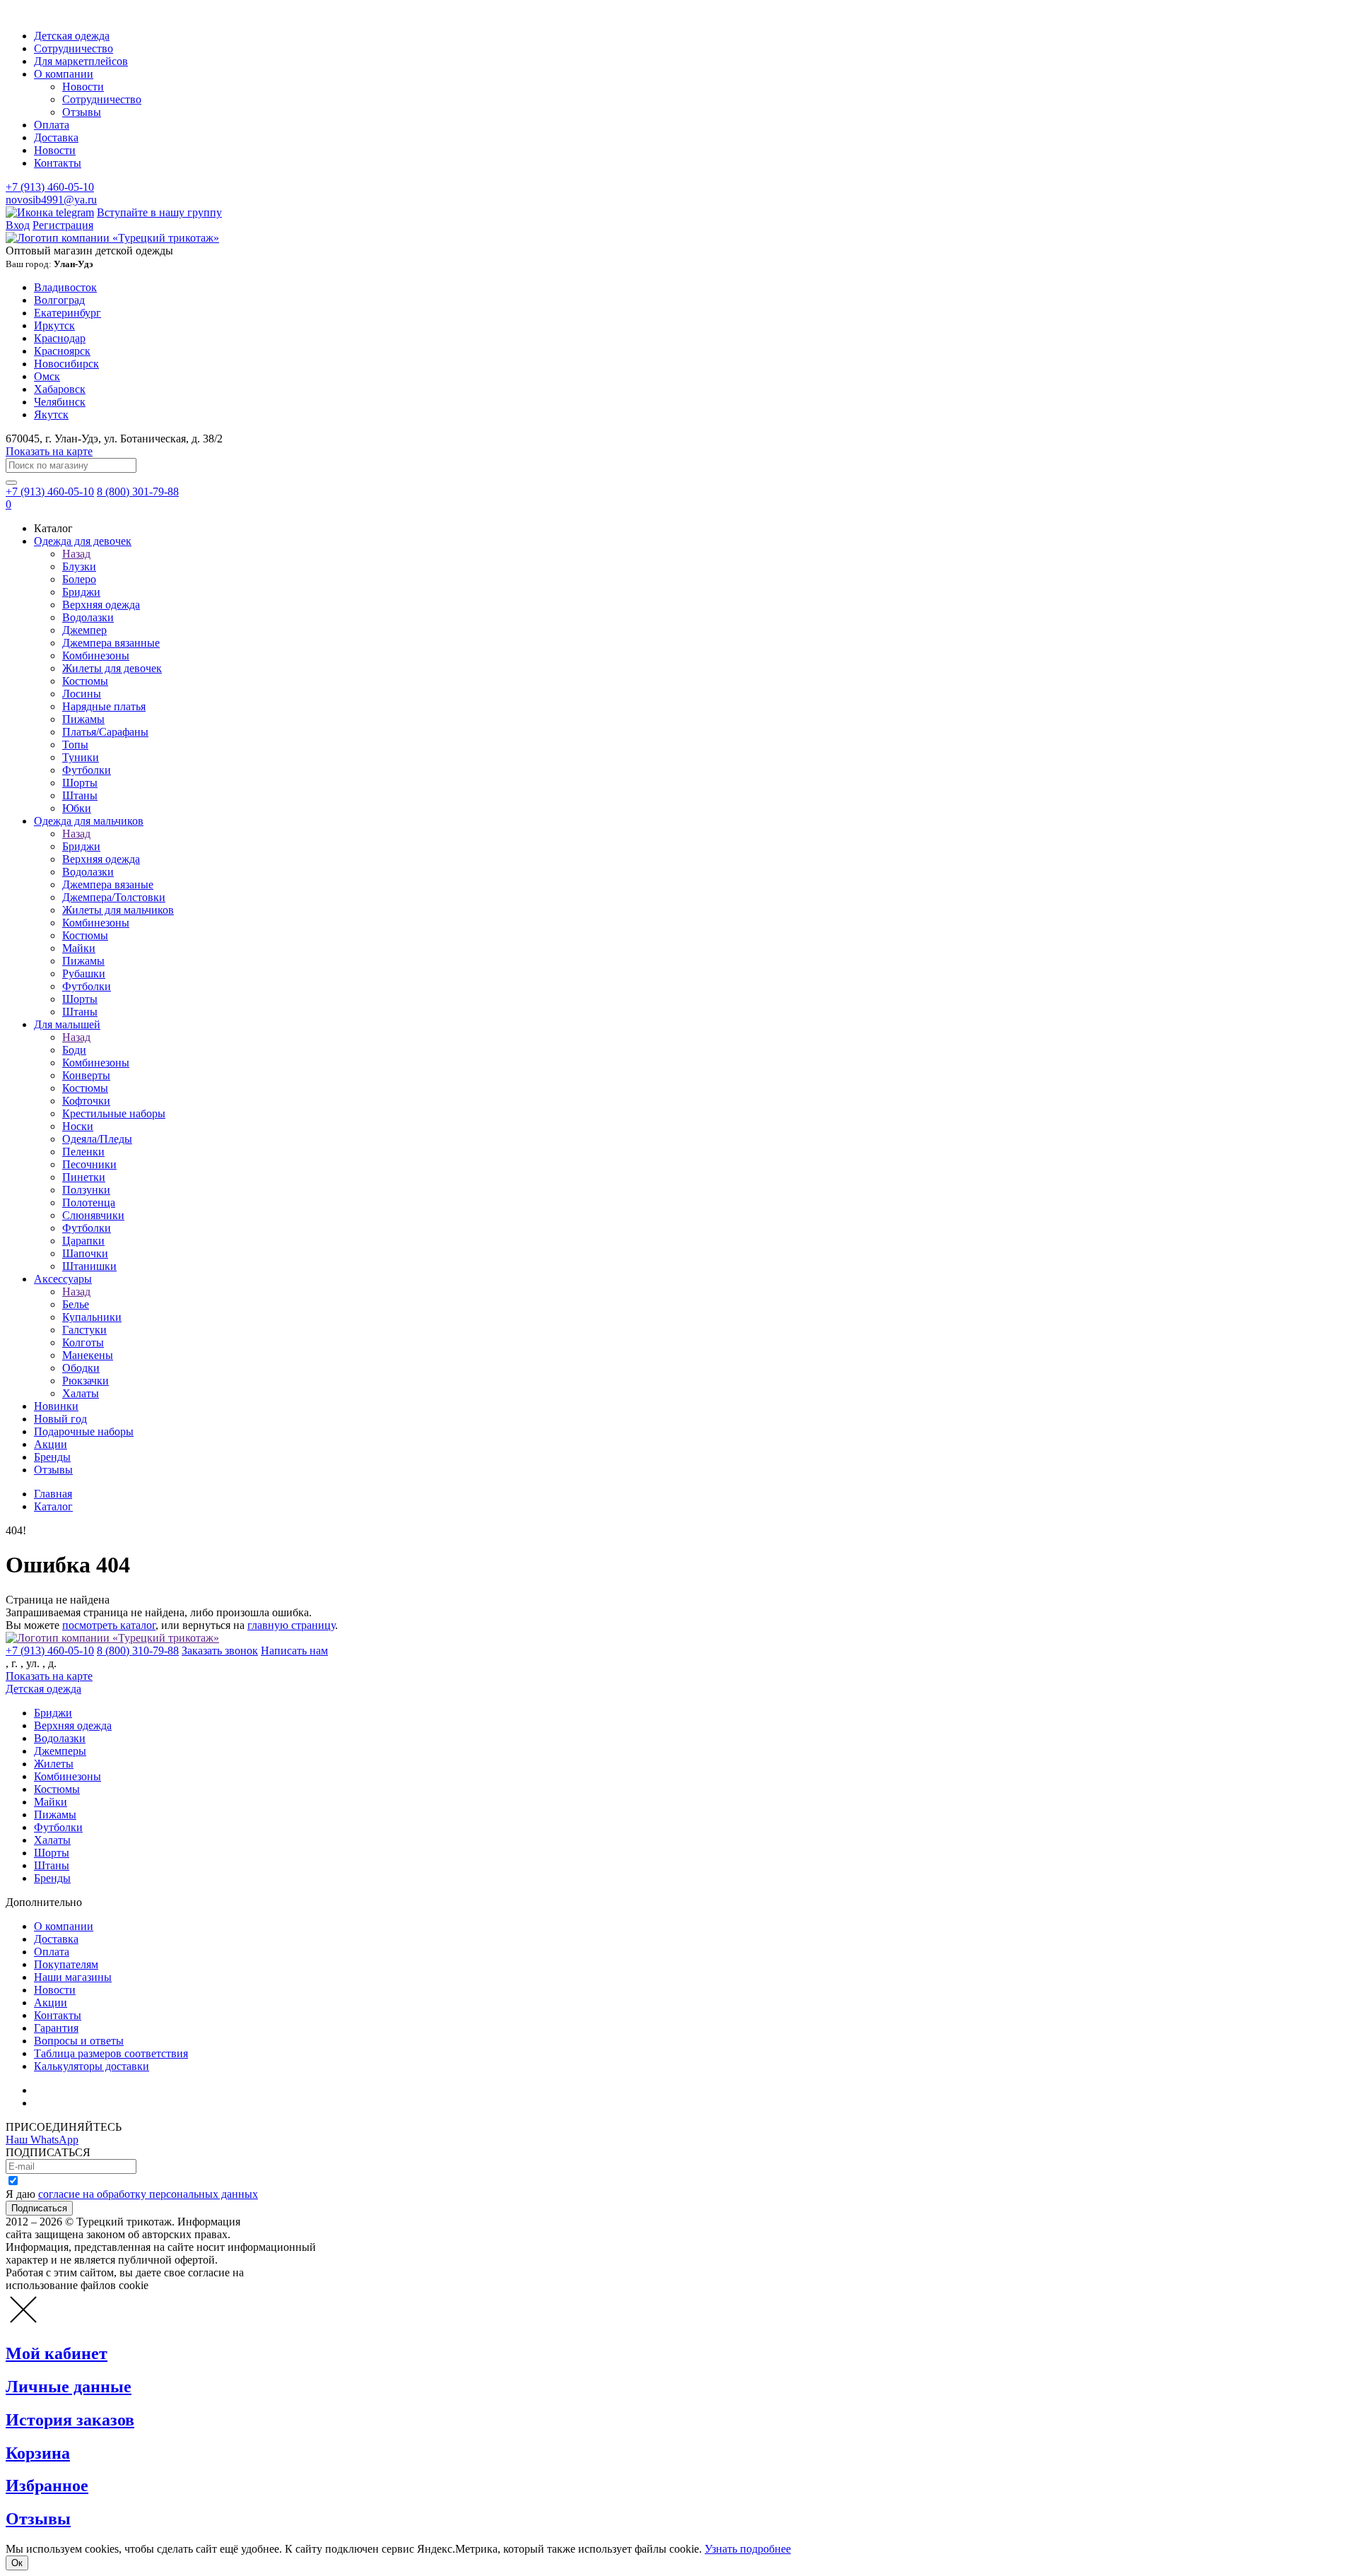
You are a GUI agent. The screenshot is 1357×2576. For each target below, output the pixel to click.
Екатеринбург (67, 313)
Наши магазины (73, 1977)
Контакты (58, 163)
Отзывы (82, 112)
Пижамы (83, 719)
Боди (74, 1050)
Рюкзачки (86, 1381)
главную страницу (291, 1625)
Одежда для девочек (83, 541)
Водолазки (88, 617)
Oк (17, 2563)
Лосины (82, 694)
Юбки (77, 808)
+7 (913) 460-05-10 (50, 187)
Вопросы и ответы (79, 2041)
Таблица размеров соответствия (111, 2053)
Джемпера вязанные (111, 643)
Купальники (92, 1317)
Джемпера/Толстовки (114, 897)
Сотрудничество (74, 48)
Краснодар (60, 338)
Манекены (88, 1355)
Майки (79, 948)
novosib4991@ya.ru (51, 200)
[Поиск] (11, 483)
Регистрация (63, 225)
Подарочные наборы (84, 1431)
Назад (76, 554)
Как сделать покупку (84, 2103)
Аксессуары (63, 1279)
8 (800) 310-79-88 (138, 1651)
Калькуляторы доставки (92, 2066)
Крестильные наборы (114, 1113)
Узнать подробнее (748, 2549)
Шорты (80, 783)
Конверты (86, 1075)
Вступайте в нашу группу (159, 212)
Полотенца (89, 1202)
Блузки (79, 566)
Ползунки (86, 1190)
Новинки (56, 1406)
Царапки (83, 1241)
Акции (51, 1444)
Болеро (79, 579)
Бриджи (81, 592)
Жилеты (54, 1764)
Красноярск (62, 351)
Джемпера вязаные (108, 884)
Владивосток (65, 287)
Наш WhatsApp (42, 2140)
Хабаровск (60, 389)
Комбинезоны (96, 655)
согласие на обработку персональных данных (148, 2194)
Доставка (56, 137)
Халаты (81, 1393)
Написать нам (294, 1651)
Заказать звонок (220, 1651)
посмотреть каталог (109, 1625)
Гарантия (56, 2028)
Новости (83, 87)
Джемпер (84, 630)
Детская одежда (72, 36)
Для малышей (67, 1024)
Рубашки (84, 974)
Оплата (52, 125)
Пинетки (84, 1177)
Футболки (87, 770)
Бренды (52, 1457)
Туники (81, 757)
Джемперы (60, 1751)
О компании (64, 74)
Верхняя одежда (101, 605)
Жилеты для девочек (112, 668)
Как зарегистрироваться (92, 2090)
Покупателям (66, 1964)
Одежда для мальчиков (89, 821)
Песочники (89, 1164)
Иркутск (54, 325)
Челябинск (60, 402)
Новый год (60, 1419)
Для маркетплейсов (81, 61)
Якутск (51, 414)
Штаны (80, 795)
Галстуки (84, 1330)
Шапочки (85, 1253)
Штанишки (89, 1266)
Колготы (83, 1342)
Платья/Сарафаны (105, 732)
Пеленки (83, 1152)
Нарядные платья (104, 706)
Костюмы (85, 681)
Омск (47, 376)
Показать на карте (49, 451)
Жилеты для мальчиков (118, 910)
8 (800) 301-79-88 (138, 492)
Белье (76, 1304)
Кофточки (86, 1101)
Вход (18, 225)
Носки (78, 1126)
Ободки (81, 1368)
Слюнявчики (93, 1215)
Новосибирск (66, 364)
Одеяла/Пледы (97, 1139)
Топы (75, 745)
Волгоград (59, 300)
